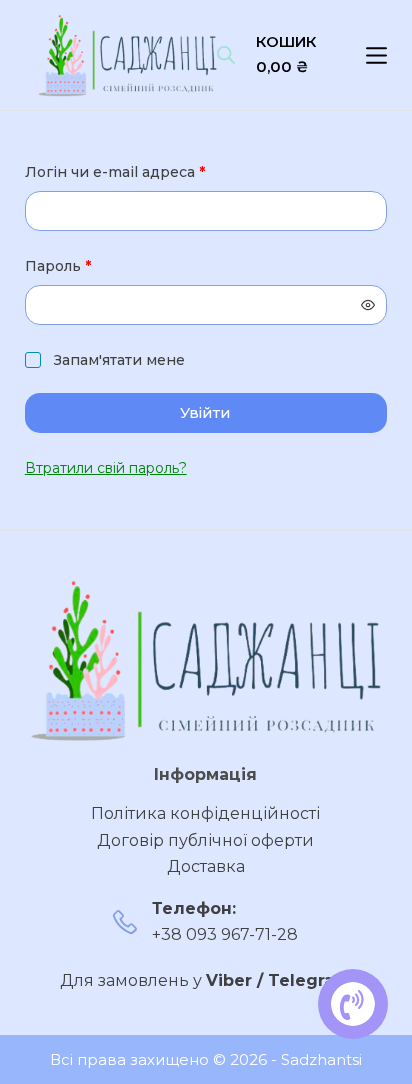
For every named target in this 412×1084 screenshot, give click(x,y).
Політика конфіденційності (205, 813)
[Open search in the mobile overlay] (226, 55)
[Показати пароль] (368, 305)
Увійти (205, 412)
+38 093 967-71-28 (225, 934)
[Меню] (376, 55)
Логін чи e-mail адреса (161, 171)
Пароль (104, 265)
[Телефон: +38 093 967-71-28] (125, 922)
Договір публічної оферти (205, 840)
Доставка (206, 866)
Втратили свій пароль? (106, 468)
